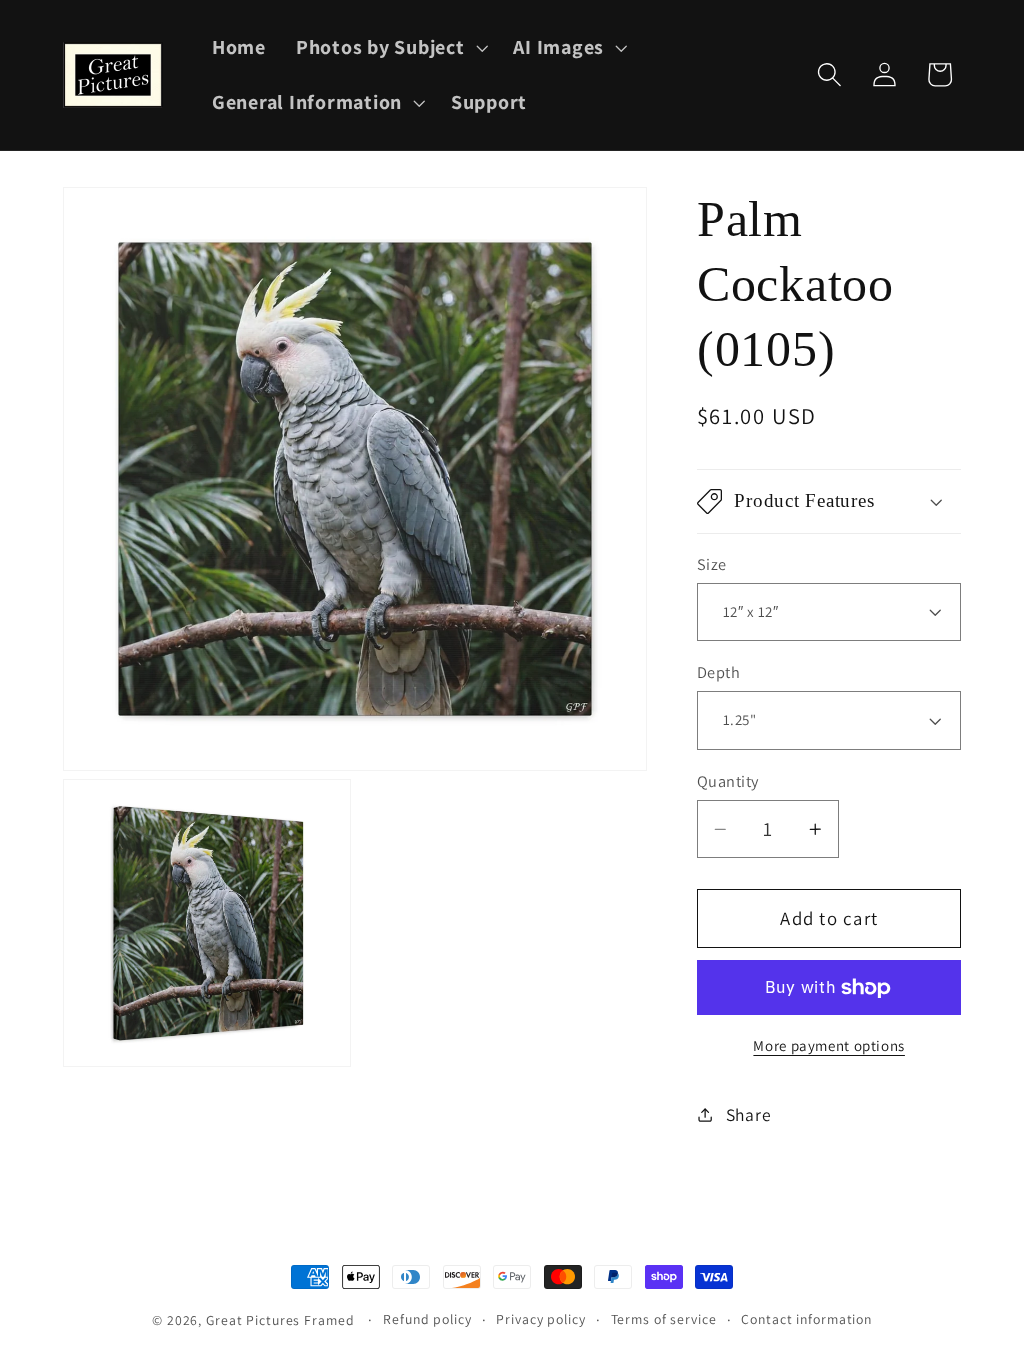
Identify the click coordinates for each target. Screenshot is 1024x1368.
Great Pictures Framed (280, 1320)
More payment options (829, 1045)
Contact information (806, 1319)
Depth (719, 672)
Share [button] (749, 1114)
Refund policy (427, 1319)
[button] (390, 47)
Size (712, 564)
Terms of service (664, 1319)
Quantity (728, 781)
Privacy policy (540, 1319)
